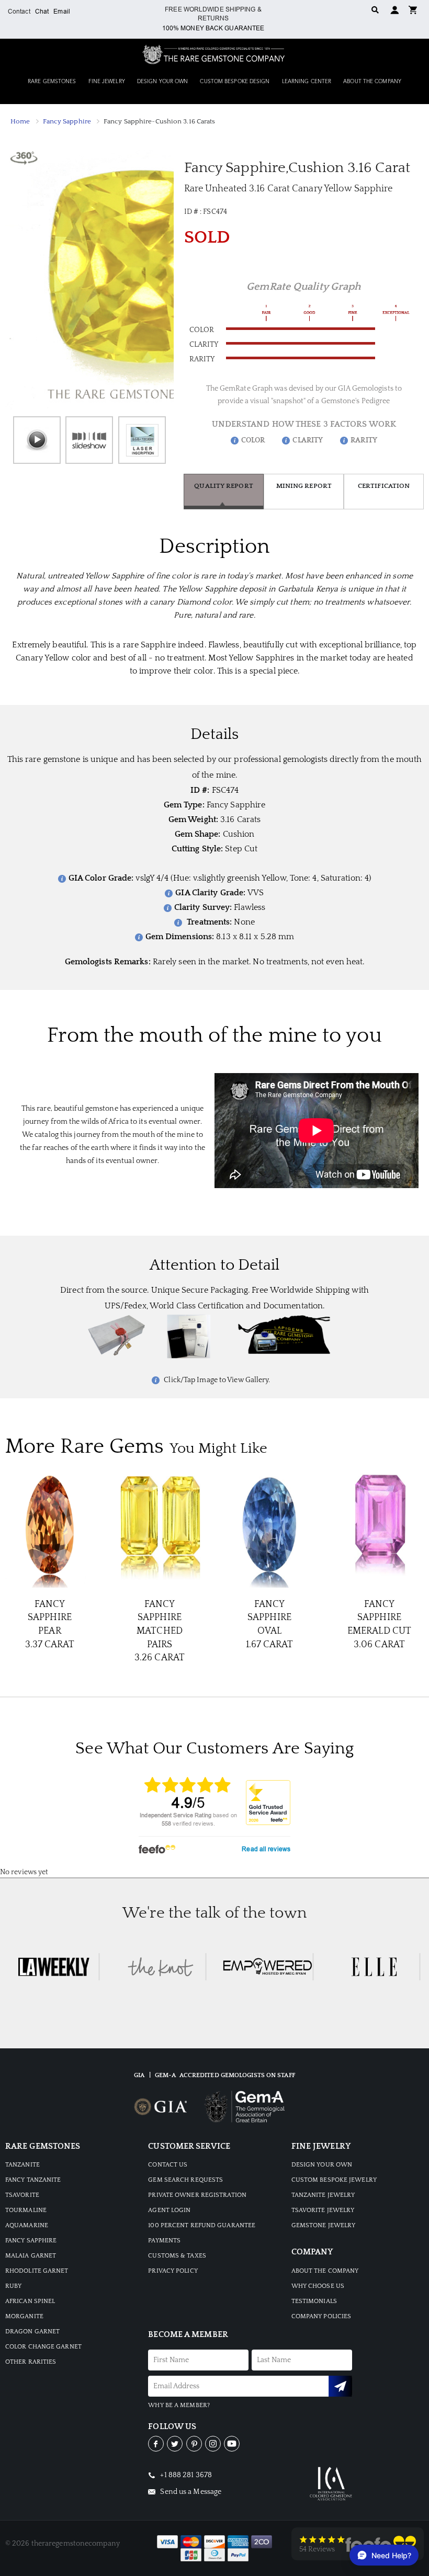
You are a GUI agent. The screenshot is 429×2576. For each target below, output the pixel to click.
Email (62, 12)
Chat (42, 12)
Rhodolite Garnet (37, 2271)
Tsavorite (22, 2195)
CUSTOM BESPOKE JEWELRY (334, 2180)
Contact (19, 12)
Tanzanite (22, 2165)
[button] (413, 9)
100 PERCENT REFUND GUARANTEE (202, 2225)
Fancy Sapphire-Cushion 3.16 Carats (159, 121)
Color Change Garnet (43, 2347)
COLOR (253, 440)
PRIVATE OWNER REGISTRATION (197, 2195)
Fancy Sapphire (67, 121)
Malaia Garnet (31, 2256)
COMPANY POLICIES (321, 2316)
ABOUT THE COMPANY (325, 2271)
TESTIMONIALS (314, 2301)
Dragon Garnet (32, 2332)
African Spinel (30, 2301)
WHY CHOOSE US (318, 2286)
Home (20, 121)
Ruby (13, 2286)
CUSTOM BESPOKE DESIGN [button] (235, 82)
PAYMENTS (164, 2241)
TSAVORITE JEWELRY (323, 2210)
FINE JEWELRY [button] (107, 82)
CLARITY (308, 440)
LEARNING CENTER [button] (307, 82)
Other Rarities (31, 2362)
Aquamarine (27, 2225)
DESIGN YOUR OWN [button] (163, 82)
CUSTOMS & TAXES (177, 2256)
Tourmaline (26, 2210)
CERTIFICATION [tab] (384, 486)
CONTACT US (168, 2165)
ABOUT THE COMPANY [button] (372, 82)
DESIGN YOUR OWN (322, 2165)
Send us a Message (190, 2492)
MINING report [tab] (304, 486)
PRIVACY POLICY (173, 2271)
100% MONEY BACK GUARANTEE (213, 28)
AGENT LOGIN (169, 2210)
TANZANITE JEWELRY (323, 2195)
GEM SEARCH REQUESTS (185, 2180)
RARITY (364, 440)
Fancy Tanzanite (33, 2180)
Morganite (24, 2316)
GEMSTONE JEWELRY (324, 2225)
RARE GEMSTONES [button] (52, 82)
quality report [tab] (223, 486)
